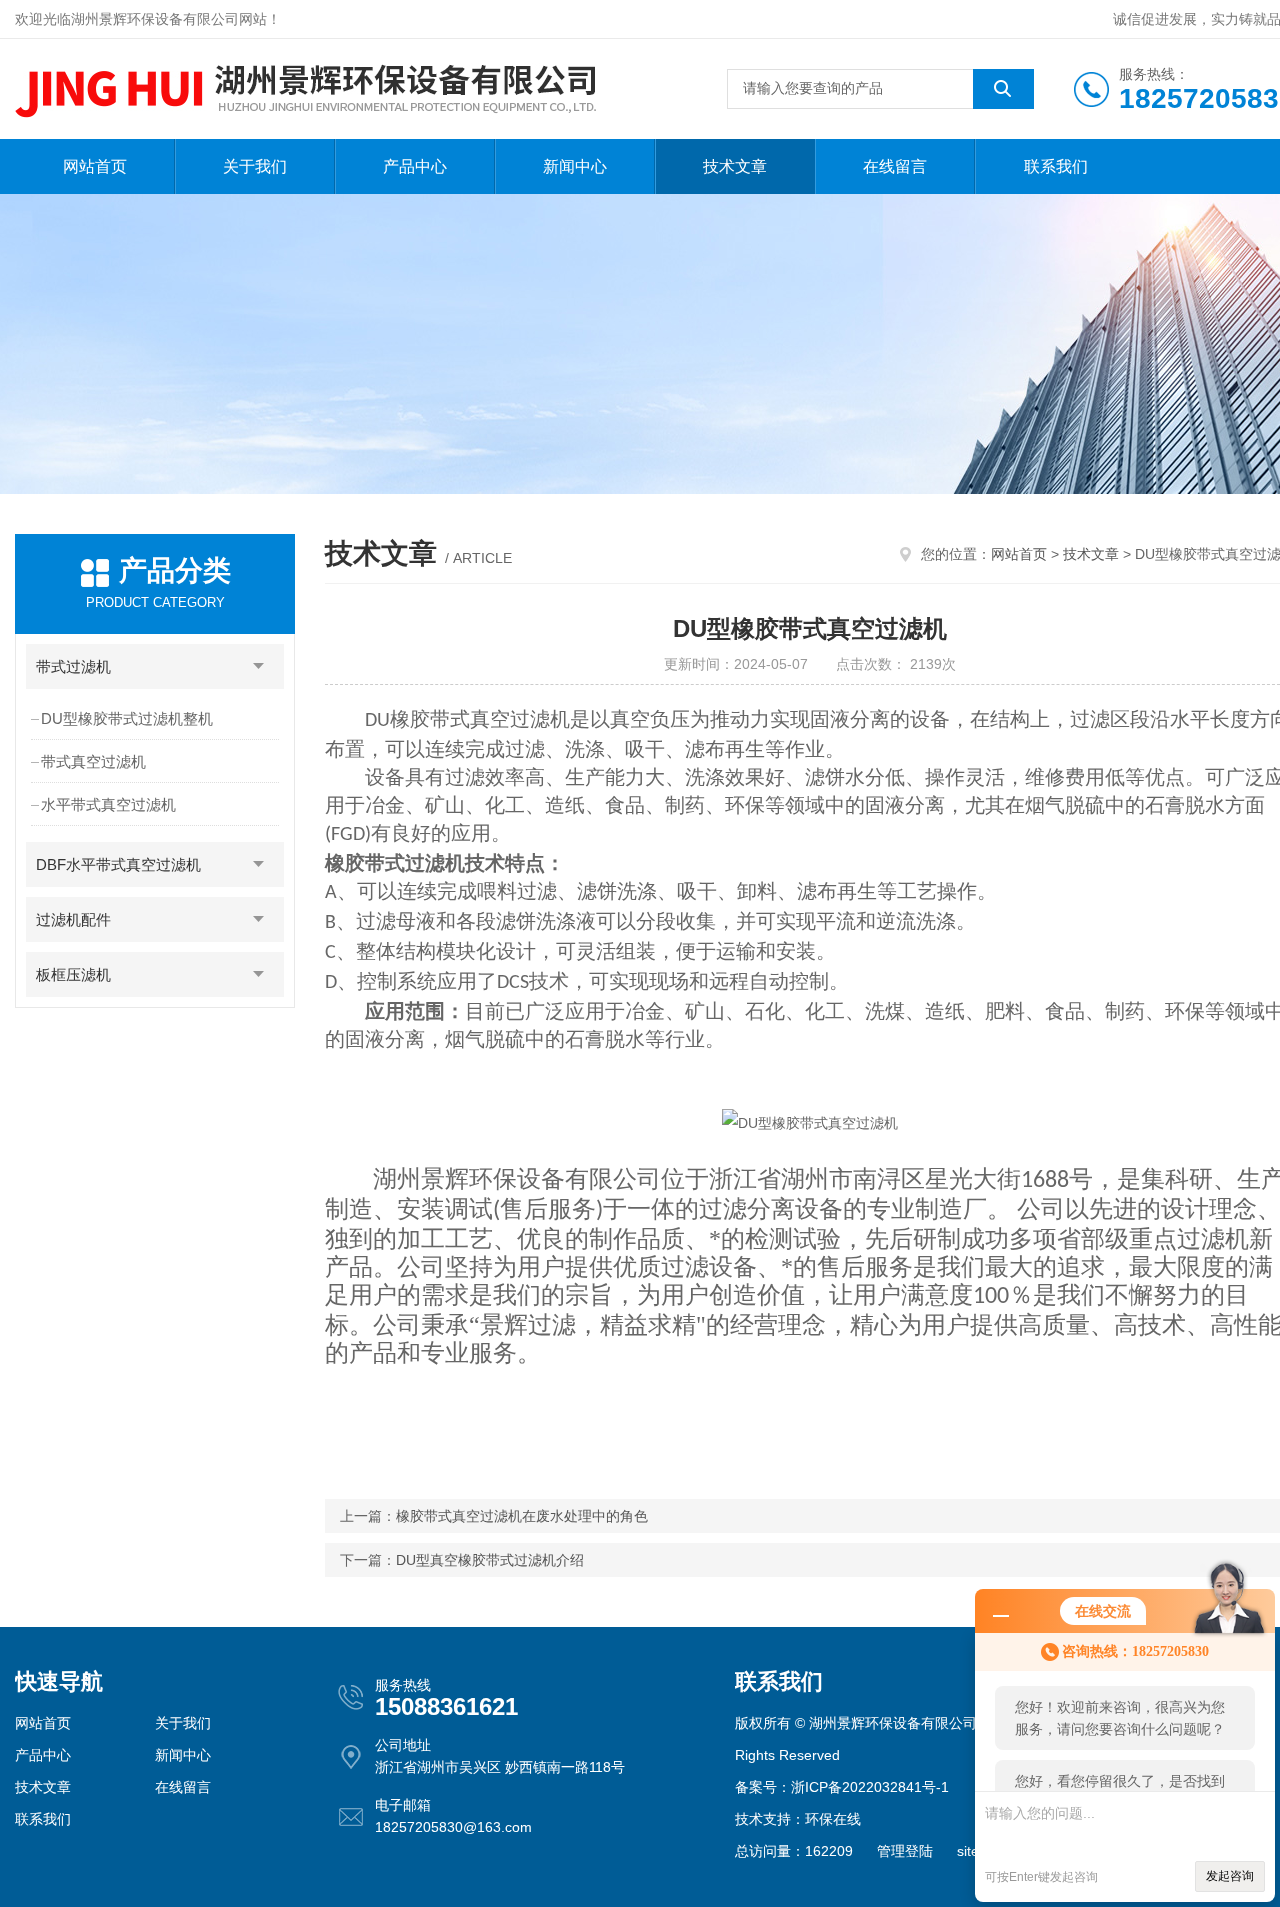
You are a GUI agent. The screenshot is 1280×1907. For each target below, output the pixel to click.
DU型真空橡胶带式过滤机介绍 (490, 1560)
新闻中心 (575, 166)
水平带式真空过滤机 (108, 804)
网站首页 (95, 166)
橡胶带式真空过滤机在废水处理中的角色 (522, 1516)
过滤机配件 (73, 919)
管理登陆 (905, 1851)
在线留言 (895, 166)
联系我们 (1056, 166)
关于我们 (255, 166)
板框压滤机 (73, 974)
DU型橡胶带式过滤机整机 (127, 718)
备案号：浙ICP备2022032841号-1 (842, 1787)
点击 (259, 666)
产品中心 (415, 166)
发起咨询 (1230, 1876)
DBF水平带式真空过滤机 (118, 864)
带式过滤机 (73, 666)
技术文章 (735, 166)
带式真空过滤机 (93, 761)
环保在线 (833, 1819)
